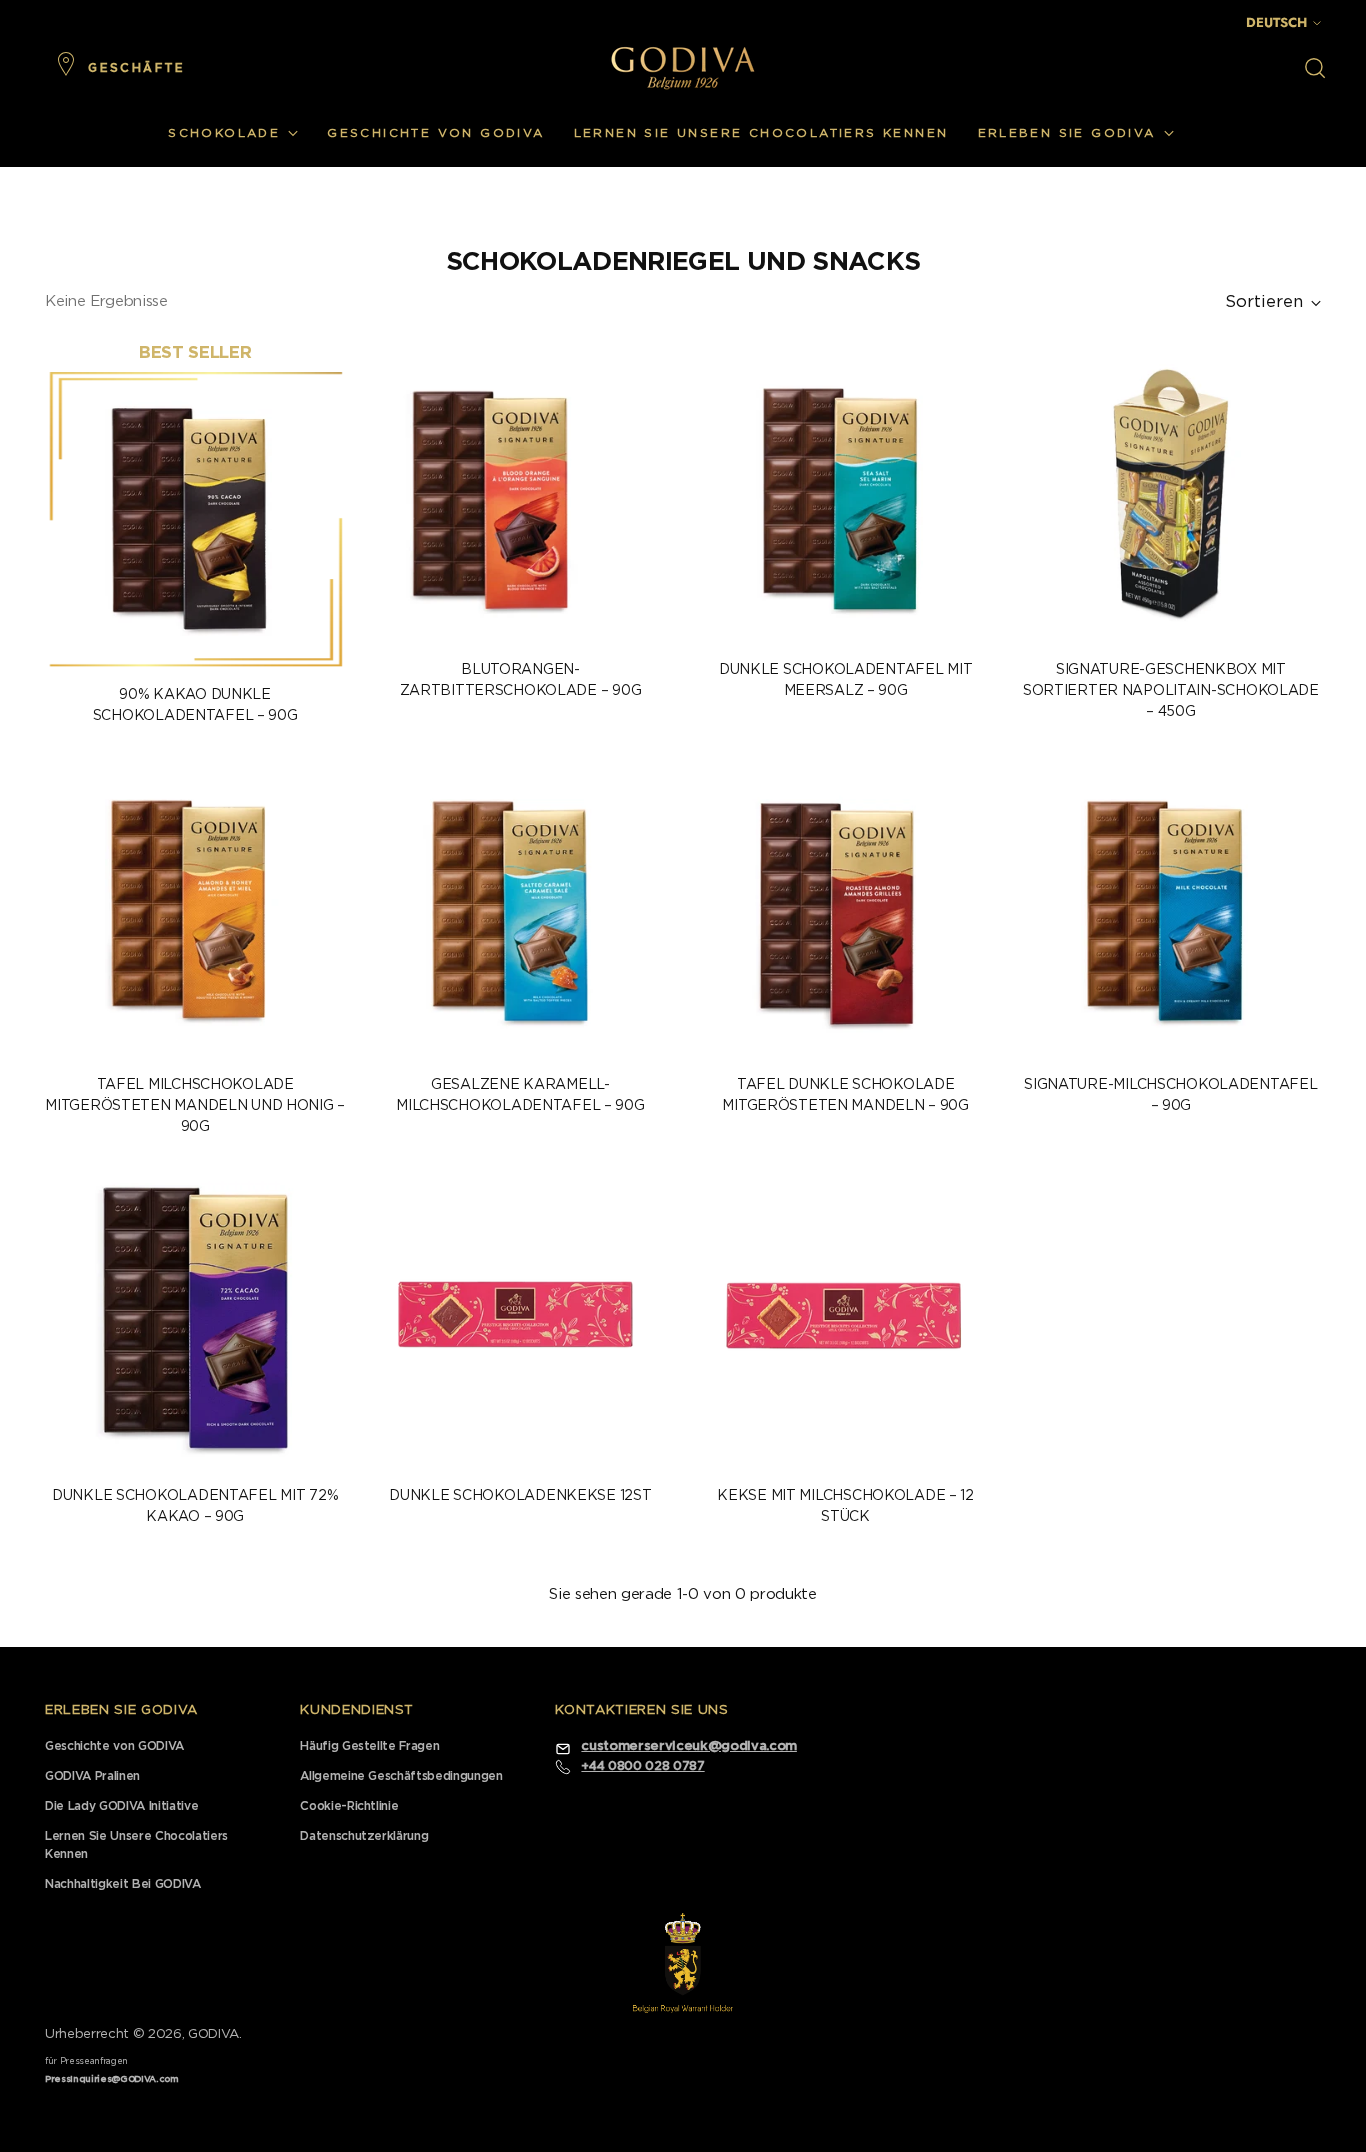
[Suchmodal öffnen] (1315, 68)
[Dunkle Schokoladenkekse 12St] (520, 1320)
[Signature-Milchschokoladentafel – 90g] (1171, 909)
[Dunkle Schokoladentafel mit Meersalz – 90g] (846, 494)
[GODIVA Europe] (683, 67)
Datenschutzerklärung (364, 1836)
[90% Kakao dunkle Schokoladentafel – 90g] (195, 519)
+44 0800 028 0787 (642, 1766)
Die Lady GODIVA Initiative (121, 1806)
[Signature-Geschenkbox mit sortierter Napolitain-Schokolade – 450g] (1171, 494)
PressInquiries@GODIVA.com (112, 2079)
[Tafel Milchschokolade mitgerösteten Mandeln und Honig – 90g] (195, 909)
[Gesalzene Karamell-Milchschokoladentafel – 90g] (520, 909)
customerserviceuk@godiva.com (688, 1746)
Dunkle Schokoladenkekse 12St (520, 1496)
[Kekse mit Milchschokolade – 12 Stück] (846, 1320)
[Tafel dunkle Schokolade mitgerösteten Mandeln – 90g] (846, 909)
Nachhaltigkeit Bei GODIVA (123, 1884)
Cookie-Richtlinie (349, 1806)
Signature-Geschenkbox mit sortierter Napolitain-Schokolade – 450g (1171, 691)
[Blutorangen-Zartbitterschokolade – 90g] (520, 494)
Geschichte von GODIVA (114, 1746)
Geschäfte (137, 68)
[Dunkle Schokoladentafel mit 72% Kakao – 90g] (195, 1320)
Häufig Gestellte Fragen (369, 1746)
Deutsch (1276, 22)
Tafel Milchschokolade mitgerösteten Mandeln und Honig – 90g (195, 1106)
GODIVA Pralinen (92, 1776)
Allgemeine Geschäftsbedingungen (401, 1776)
